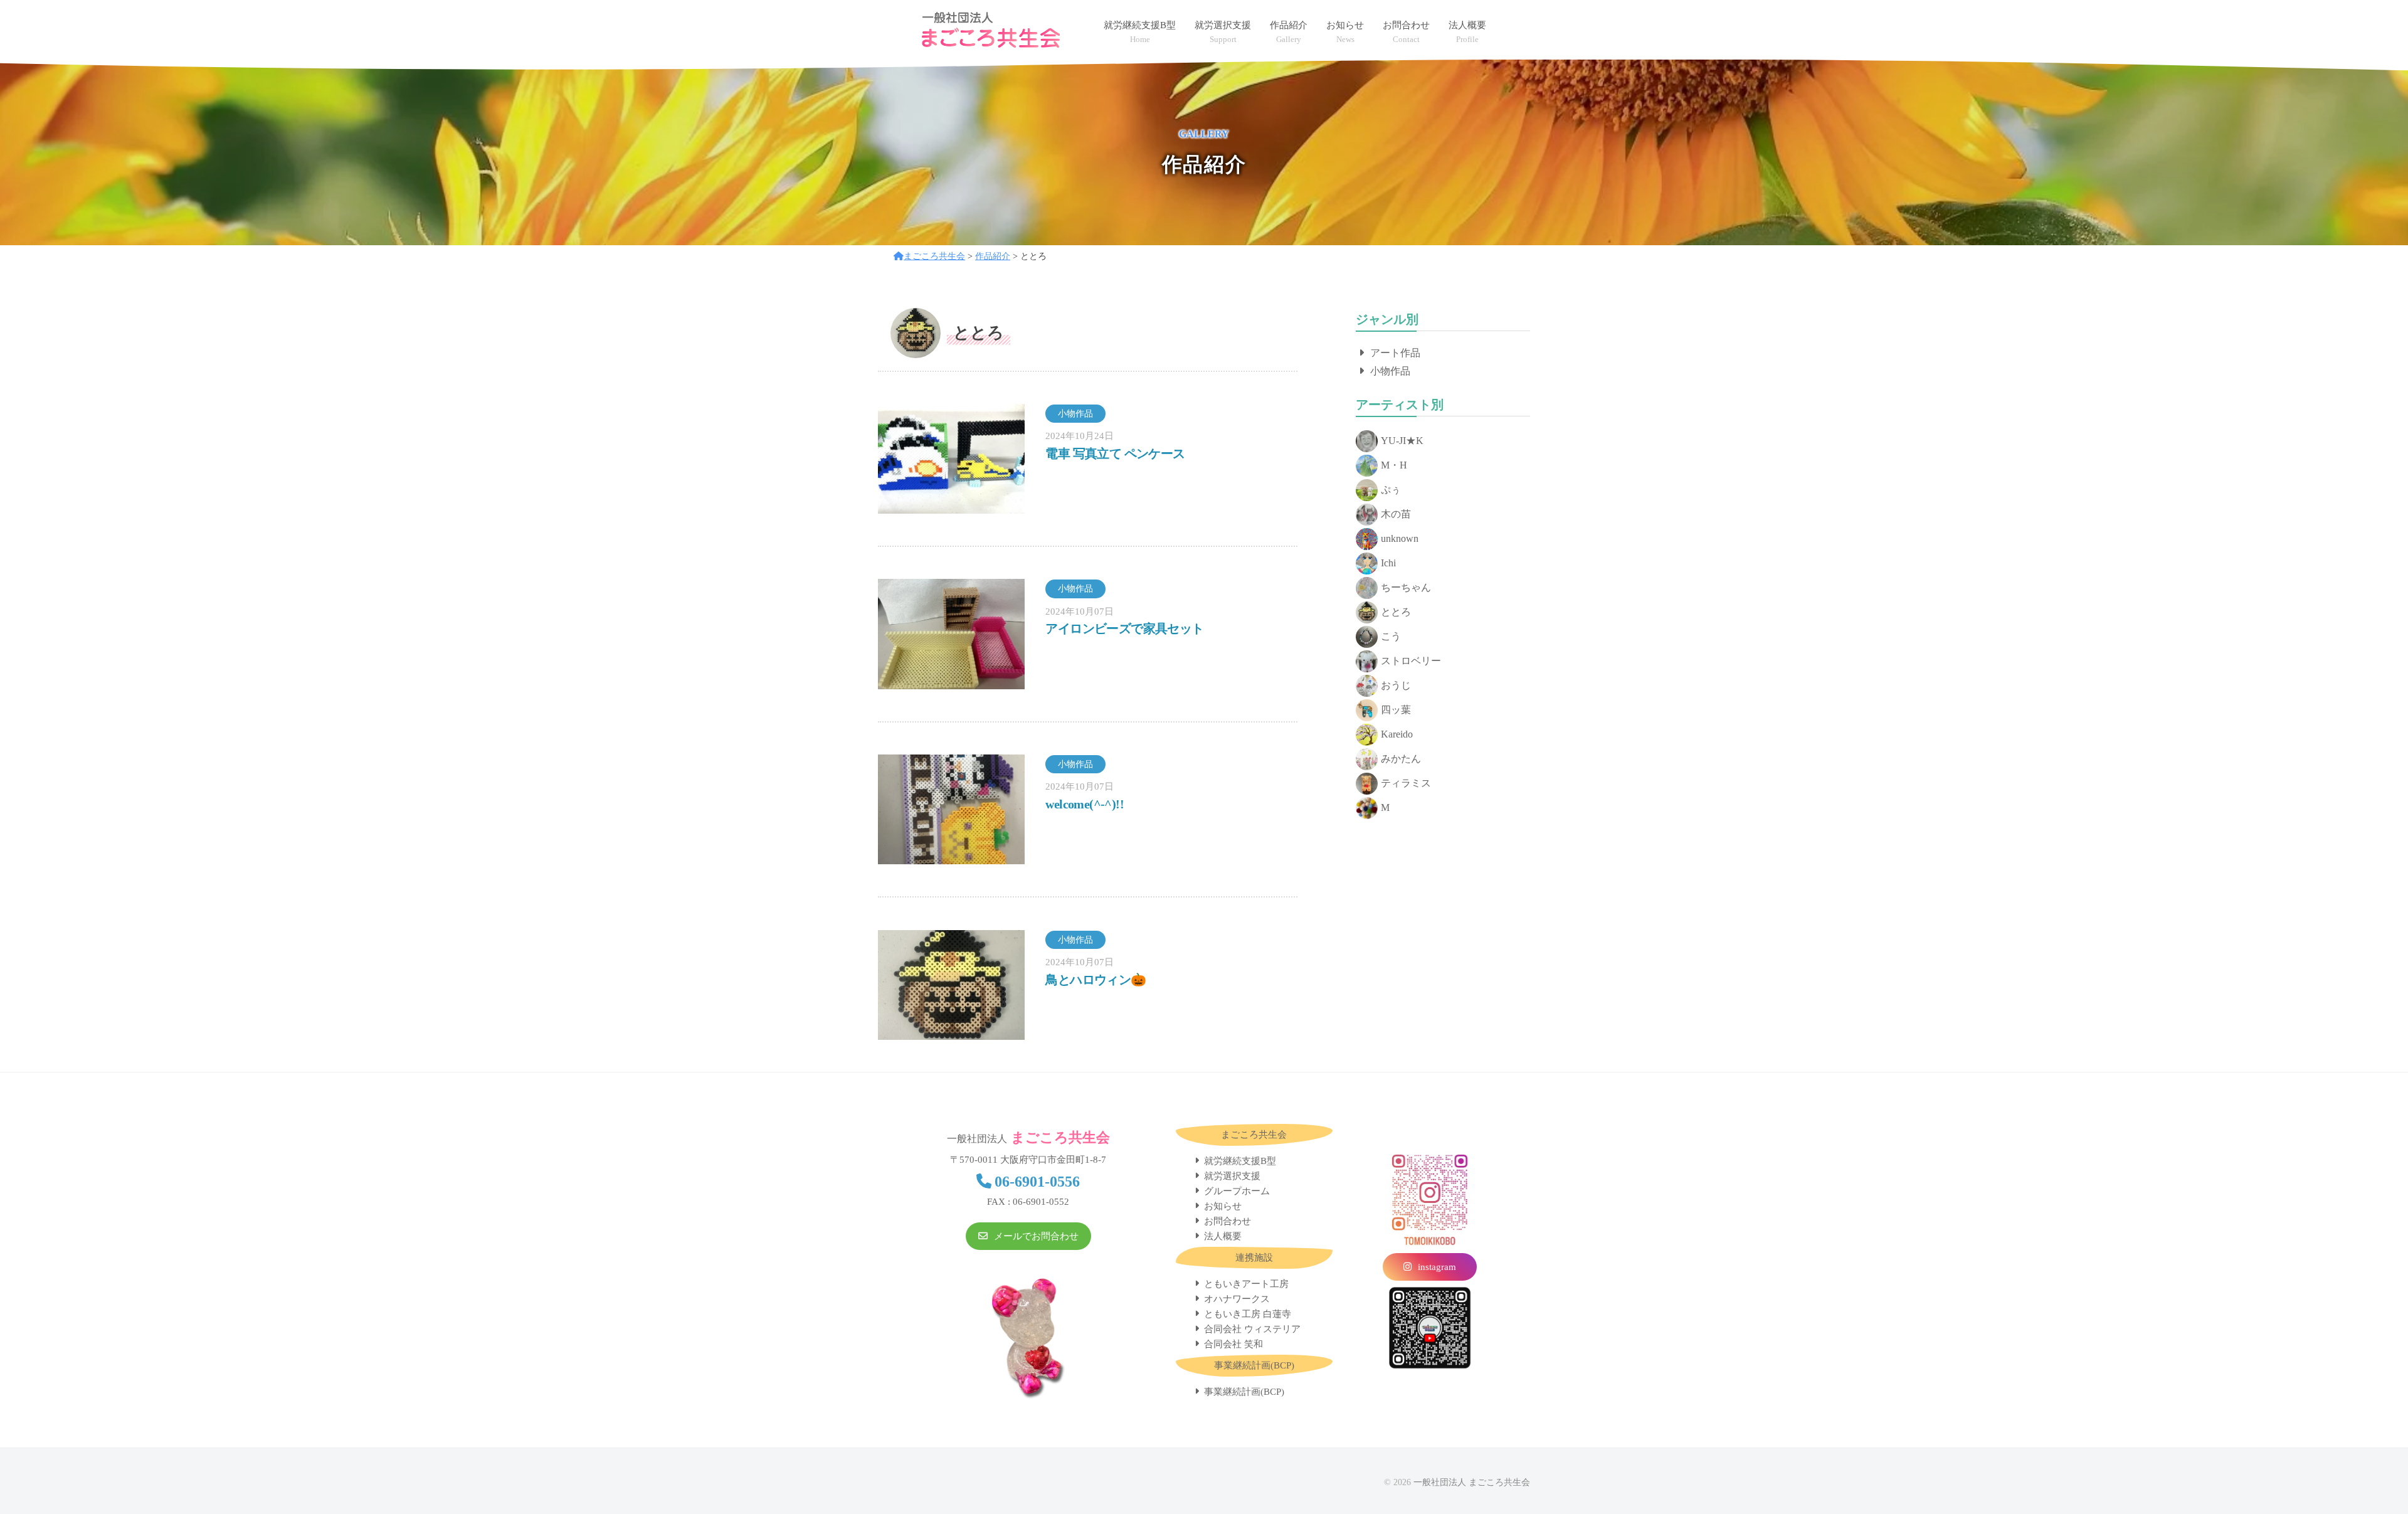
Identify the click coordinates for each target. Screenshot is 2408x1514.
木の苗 (1396, 514)
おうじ (1396, 685)
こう (1391, 636)
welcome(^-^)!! (1085, 804)
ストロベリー (1411, 661)
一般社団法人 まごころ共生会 (1472, 1482)
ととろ (1396, 612)
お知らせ (1223, 1206)
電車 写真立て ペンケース (1115, 453)
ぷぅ (1391, 490)
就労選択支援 (1232, 1176)
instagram (1437, 1267)
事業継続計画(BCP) (1244, 1392)
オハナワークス (1237, 1299)
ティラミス (1406, 783)
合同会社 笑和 (1233, 1344)
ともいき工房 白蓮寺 (1248, 1314)
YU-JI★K (1402, 441)
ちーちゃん (1406, 587)
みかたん (1401, 759)
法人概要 (1223, 1236)
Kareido (1397, 734)
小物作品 (1390, 371)
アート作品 (1395, 353)
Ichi (1388, 563)
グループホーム (1237, 1191)
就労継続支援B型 (1240, 1161)
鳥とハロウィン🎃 (1096, 980)
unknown (1400, 538)
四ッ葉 (1396, 710)
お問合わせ (1228, 1221)
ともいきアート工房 (1246, 1284)
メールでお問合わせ (1036, 1236)
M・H (1394, 465)
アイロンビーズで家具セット (1124, 628)
